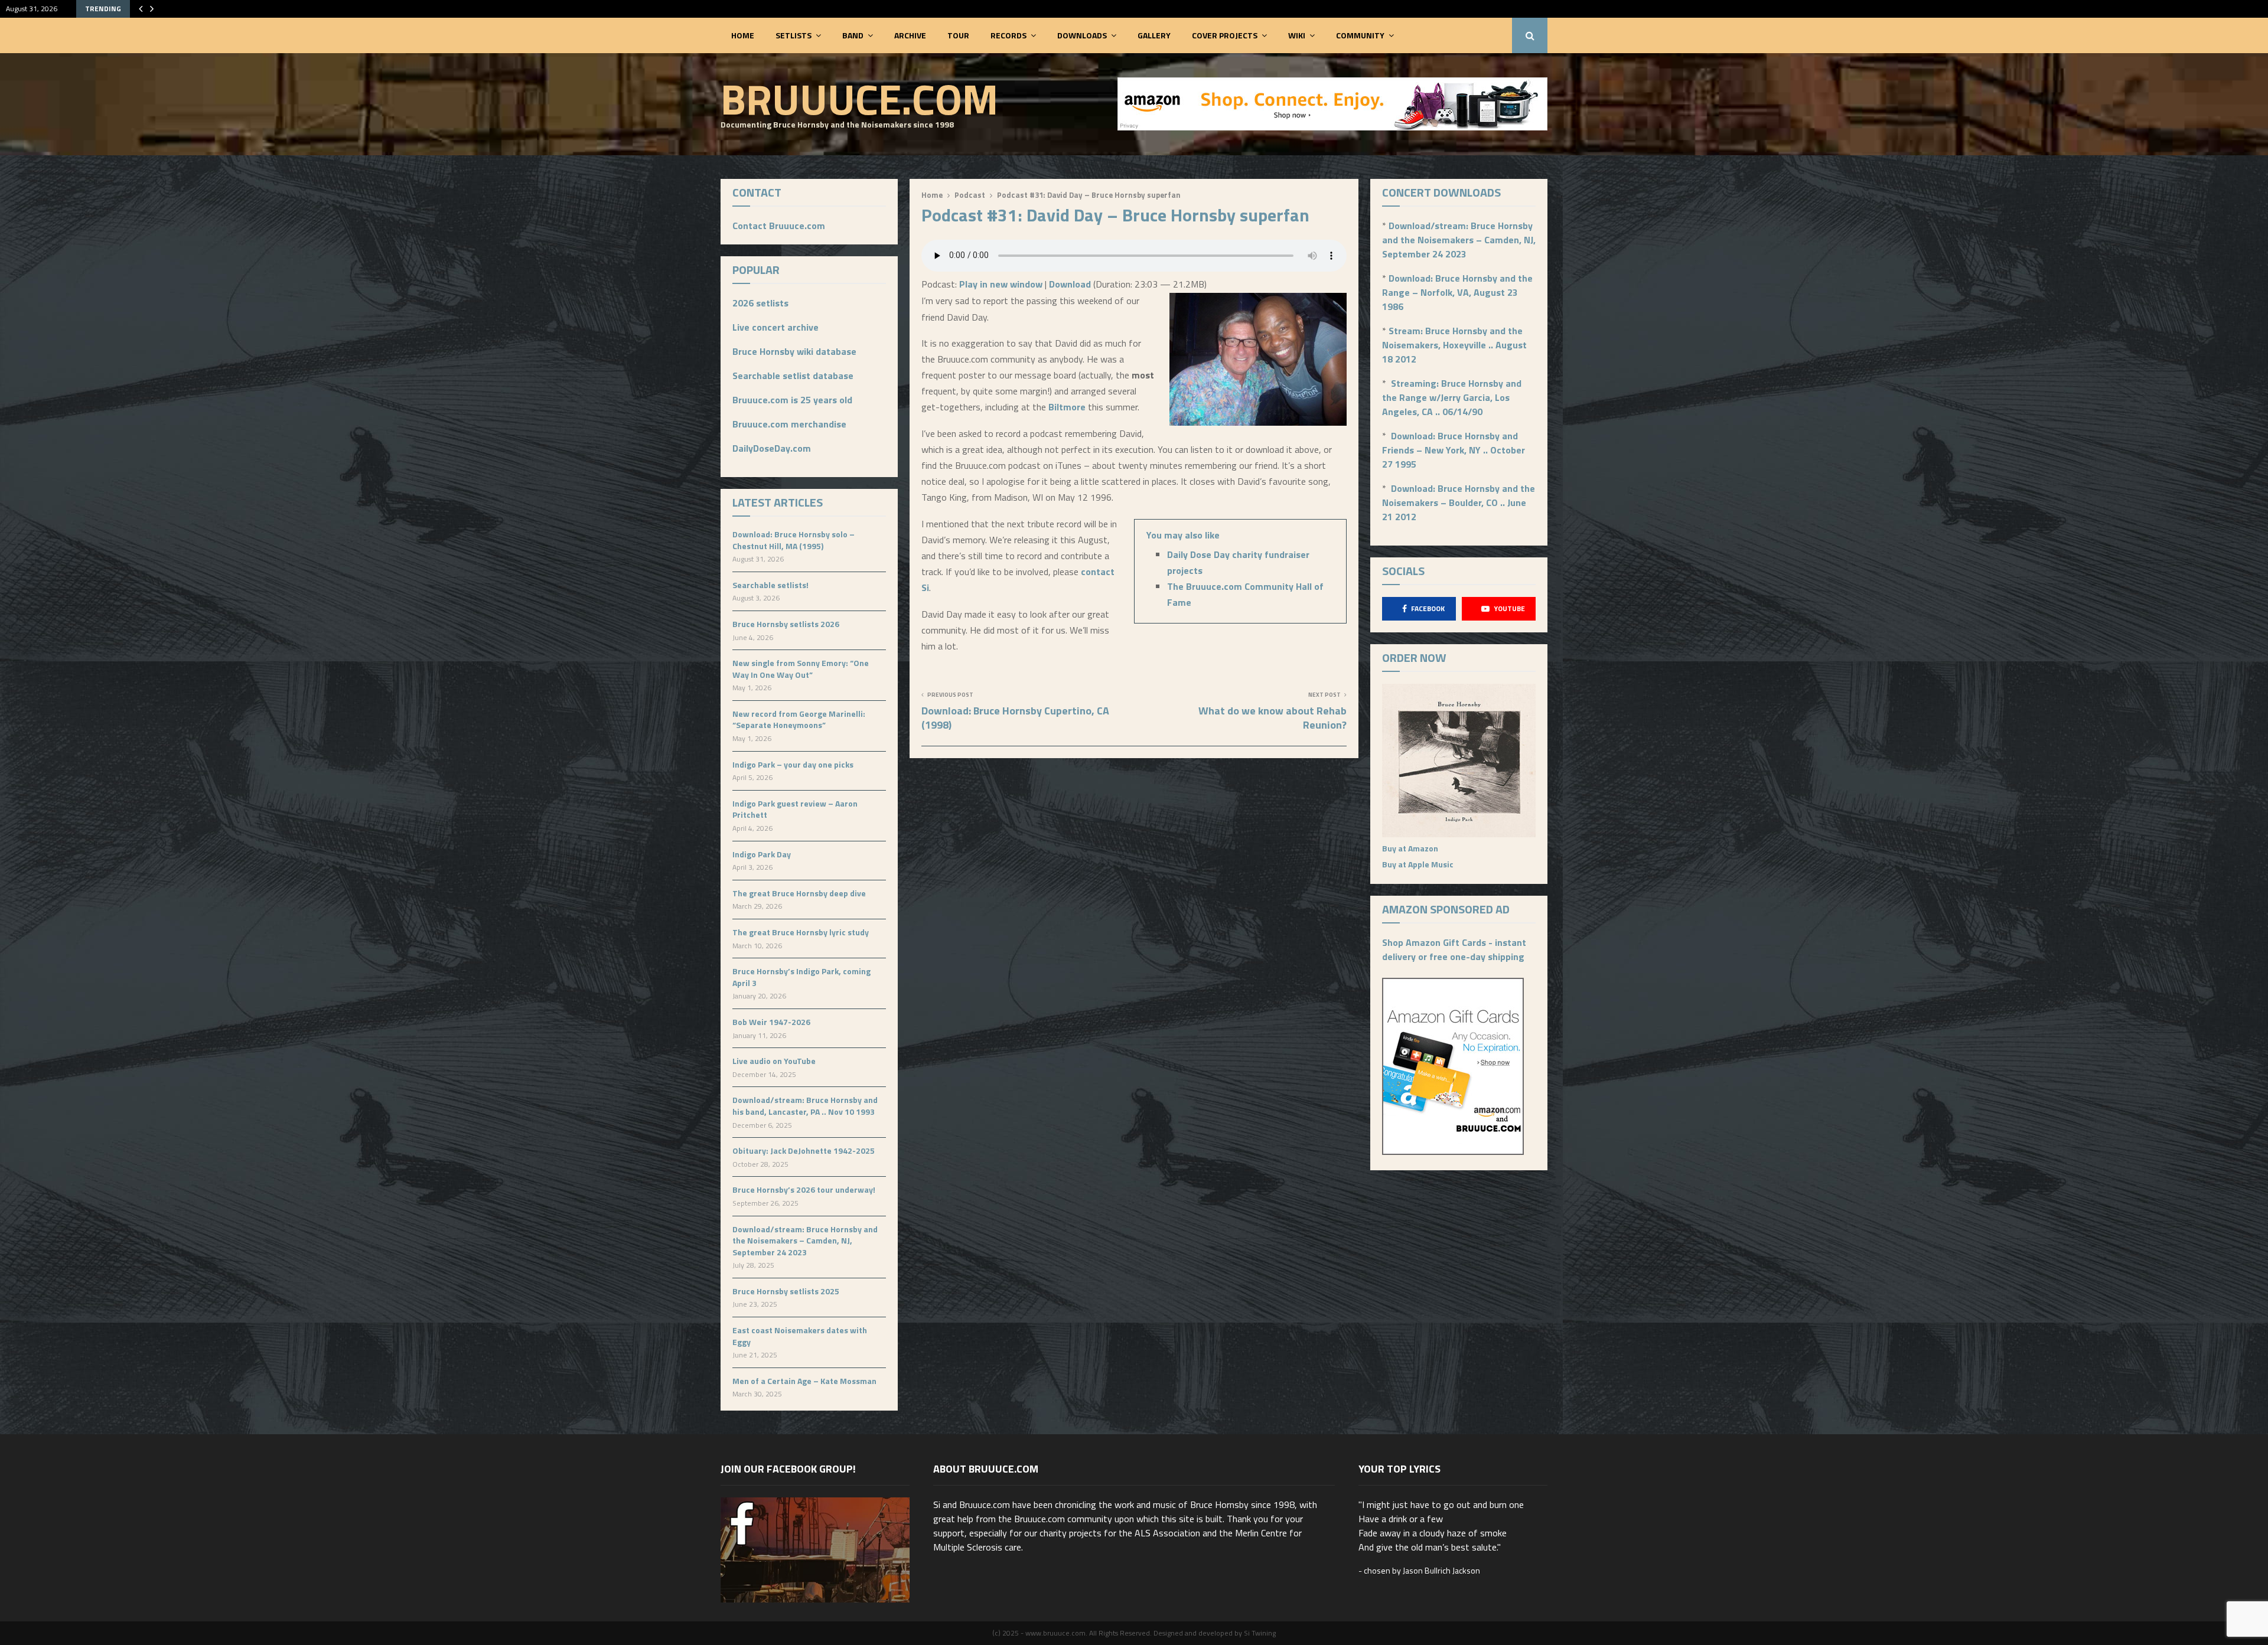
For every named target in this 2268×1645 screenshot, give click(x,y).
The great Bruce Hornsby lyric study (801, 932)
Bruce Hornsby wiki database (794, 351)
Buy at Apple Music (1418, 864)
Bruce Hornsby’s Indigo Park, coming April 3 (801, 977)
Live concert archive (775, 327)
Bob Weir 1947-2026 (771, 1022)
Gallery (1154, 35)
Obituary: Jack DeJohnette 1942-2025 (804, 1150)
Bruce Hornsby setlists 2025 (786, 1291)
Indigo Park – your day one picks (793, 764)
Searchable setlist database (793, 376)
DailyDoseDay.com (772, 448)
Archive (910, 35)
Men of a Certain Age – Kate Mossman (804, 1381)
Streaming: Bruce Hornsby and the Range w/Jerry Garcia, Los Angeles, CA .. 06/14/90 (1452, 397)
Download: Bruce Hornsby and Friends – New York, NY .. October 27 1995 (1454, 450)
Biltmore (1067, 407)
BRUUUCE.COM (859, 99)
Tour (958, 35)
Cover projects (1225, 35)
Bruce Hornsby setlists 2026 (786, 624)
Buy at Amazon (1410, 848)
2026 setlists (760, 303)
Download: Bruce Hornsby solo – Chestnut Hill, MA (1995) (794, 540)
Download (1070, 284)
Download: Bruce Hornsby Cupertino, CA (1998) (1015, 718)
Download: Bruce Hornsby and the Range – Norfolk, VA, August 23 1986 (1457, 292)
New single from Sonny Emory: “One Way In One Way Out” (801, 669)
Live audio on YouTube (774, 1061)
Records (1008, 35)
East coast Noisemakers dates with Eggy (800, 1336)
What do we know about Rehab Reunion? (1273, 718)
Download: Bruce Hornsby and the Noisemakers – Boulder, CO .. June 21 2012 (1459, 502)
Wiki (1297, 35)
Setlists (794, 35)
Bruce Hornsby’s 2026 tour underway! (804, 1189)
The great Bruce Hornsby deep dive (799, 893)
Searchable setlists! (770, 585)
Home (743, 35)
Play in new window (1001, 284)
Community (1360, 35)
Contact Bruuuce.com (779, 226)
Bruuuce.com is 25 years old (792, 400)
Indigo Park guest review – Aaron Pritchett (795, 809)
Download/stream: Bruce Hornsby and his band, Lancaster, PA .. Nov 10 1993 (805, 1106)
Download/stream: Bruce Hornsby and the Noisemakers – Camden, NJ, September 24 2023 (805, 1241)
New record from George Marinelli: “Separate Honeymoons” (799, 719)
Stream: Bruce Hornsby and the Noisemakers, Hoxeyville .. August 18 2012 (1454, 345)
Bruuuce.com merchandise (789, 424)
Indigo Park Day (762, 854)
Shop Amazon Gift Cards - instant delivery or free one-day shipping (1454, 949)
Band (853, 35)
